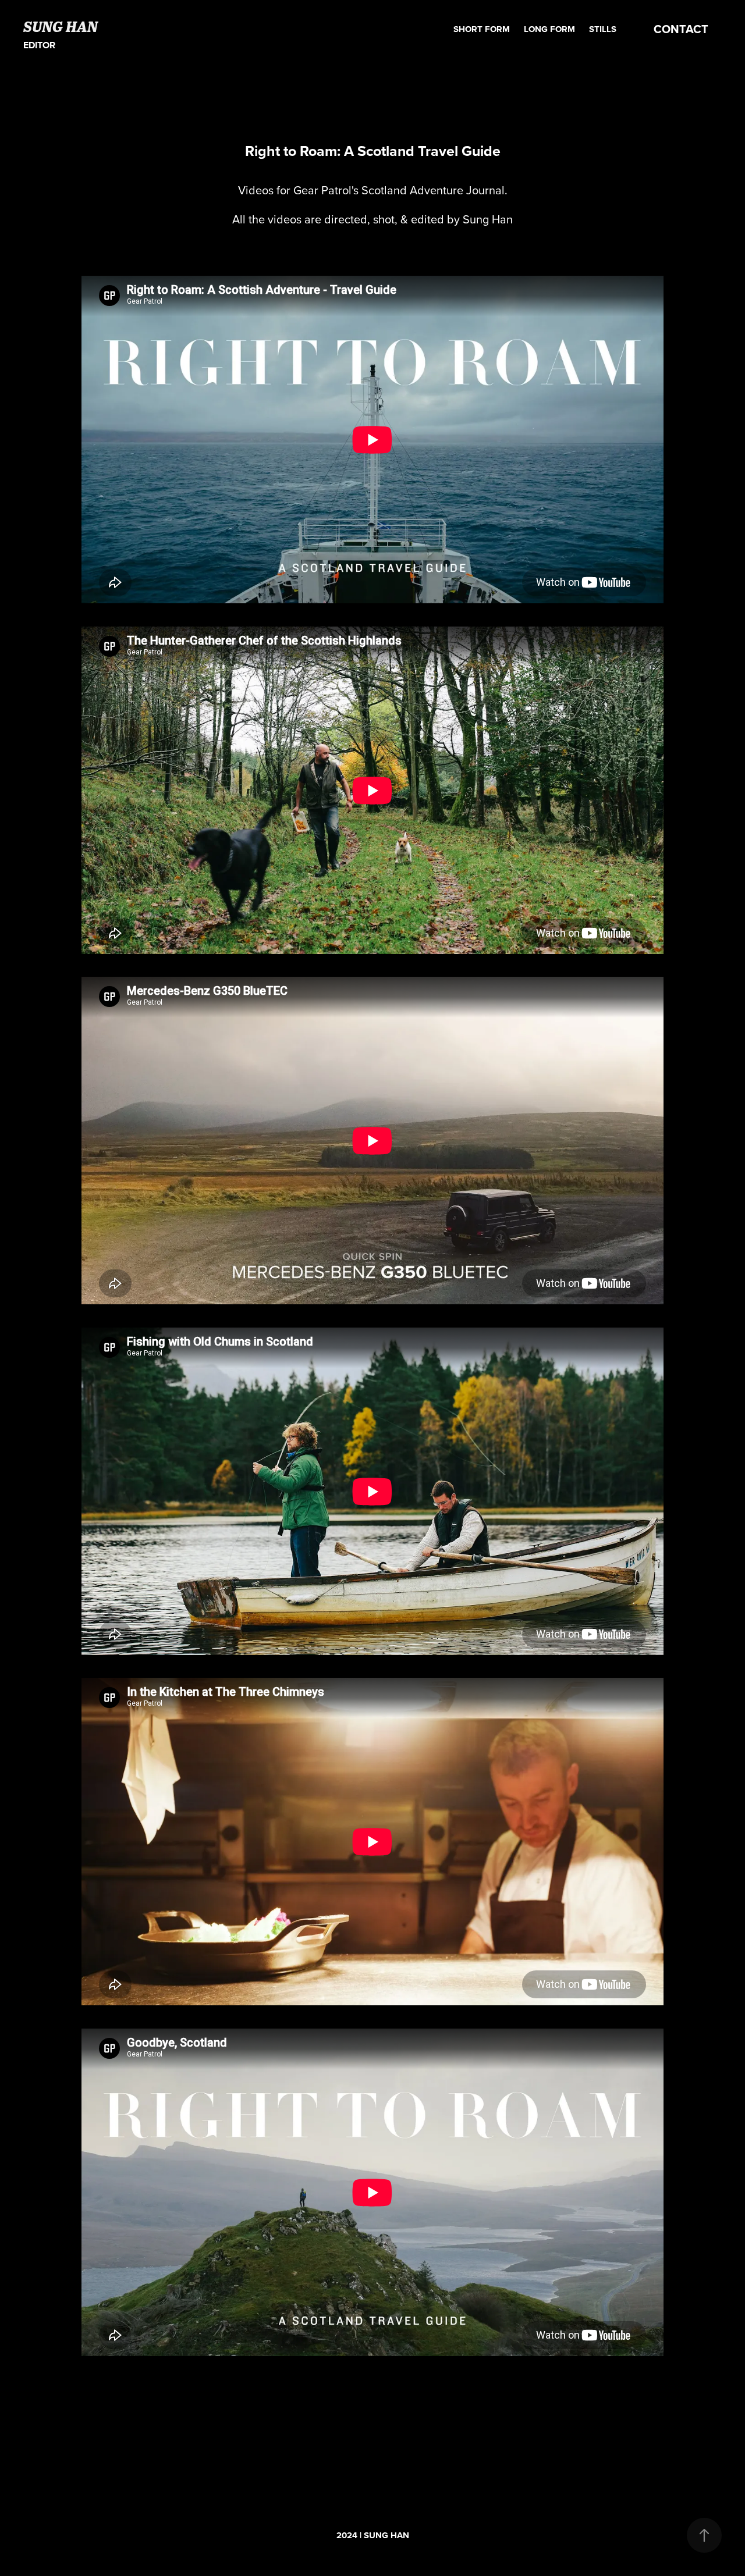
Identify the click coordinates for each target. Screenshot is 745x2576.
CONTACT (681, 29)
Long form (549, 29)
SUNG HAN (61, 26)
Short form (482, 29)
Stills (603, 29)
